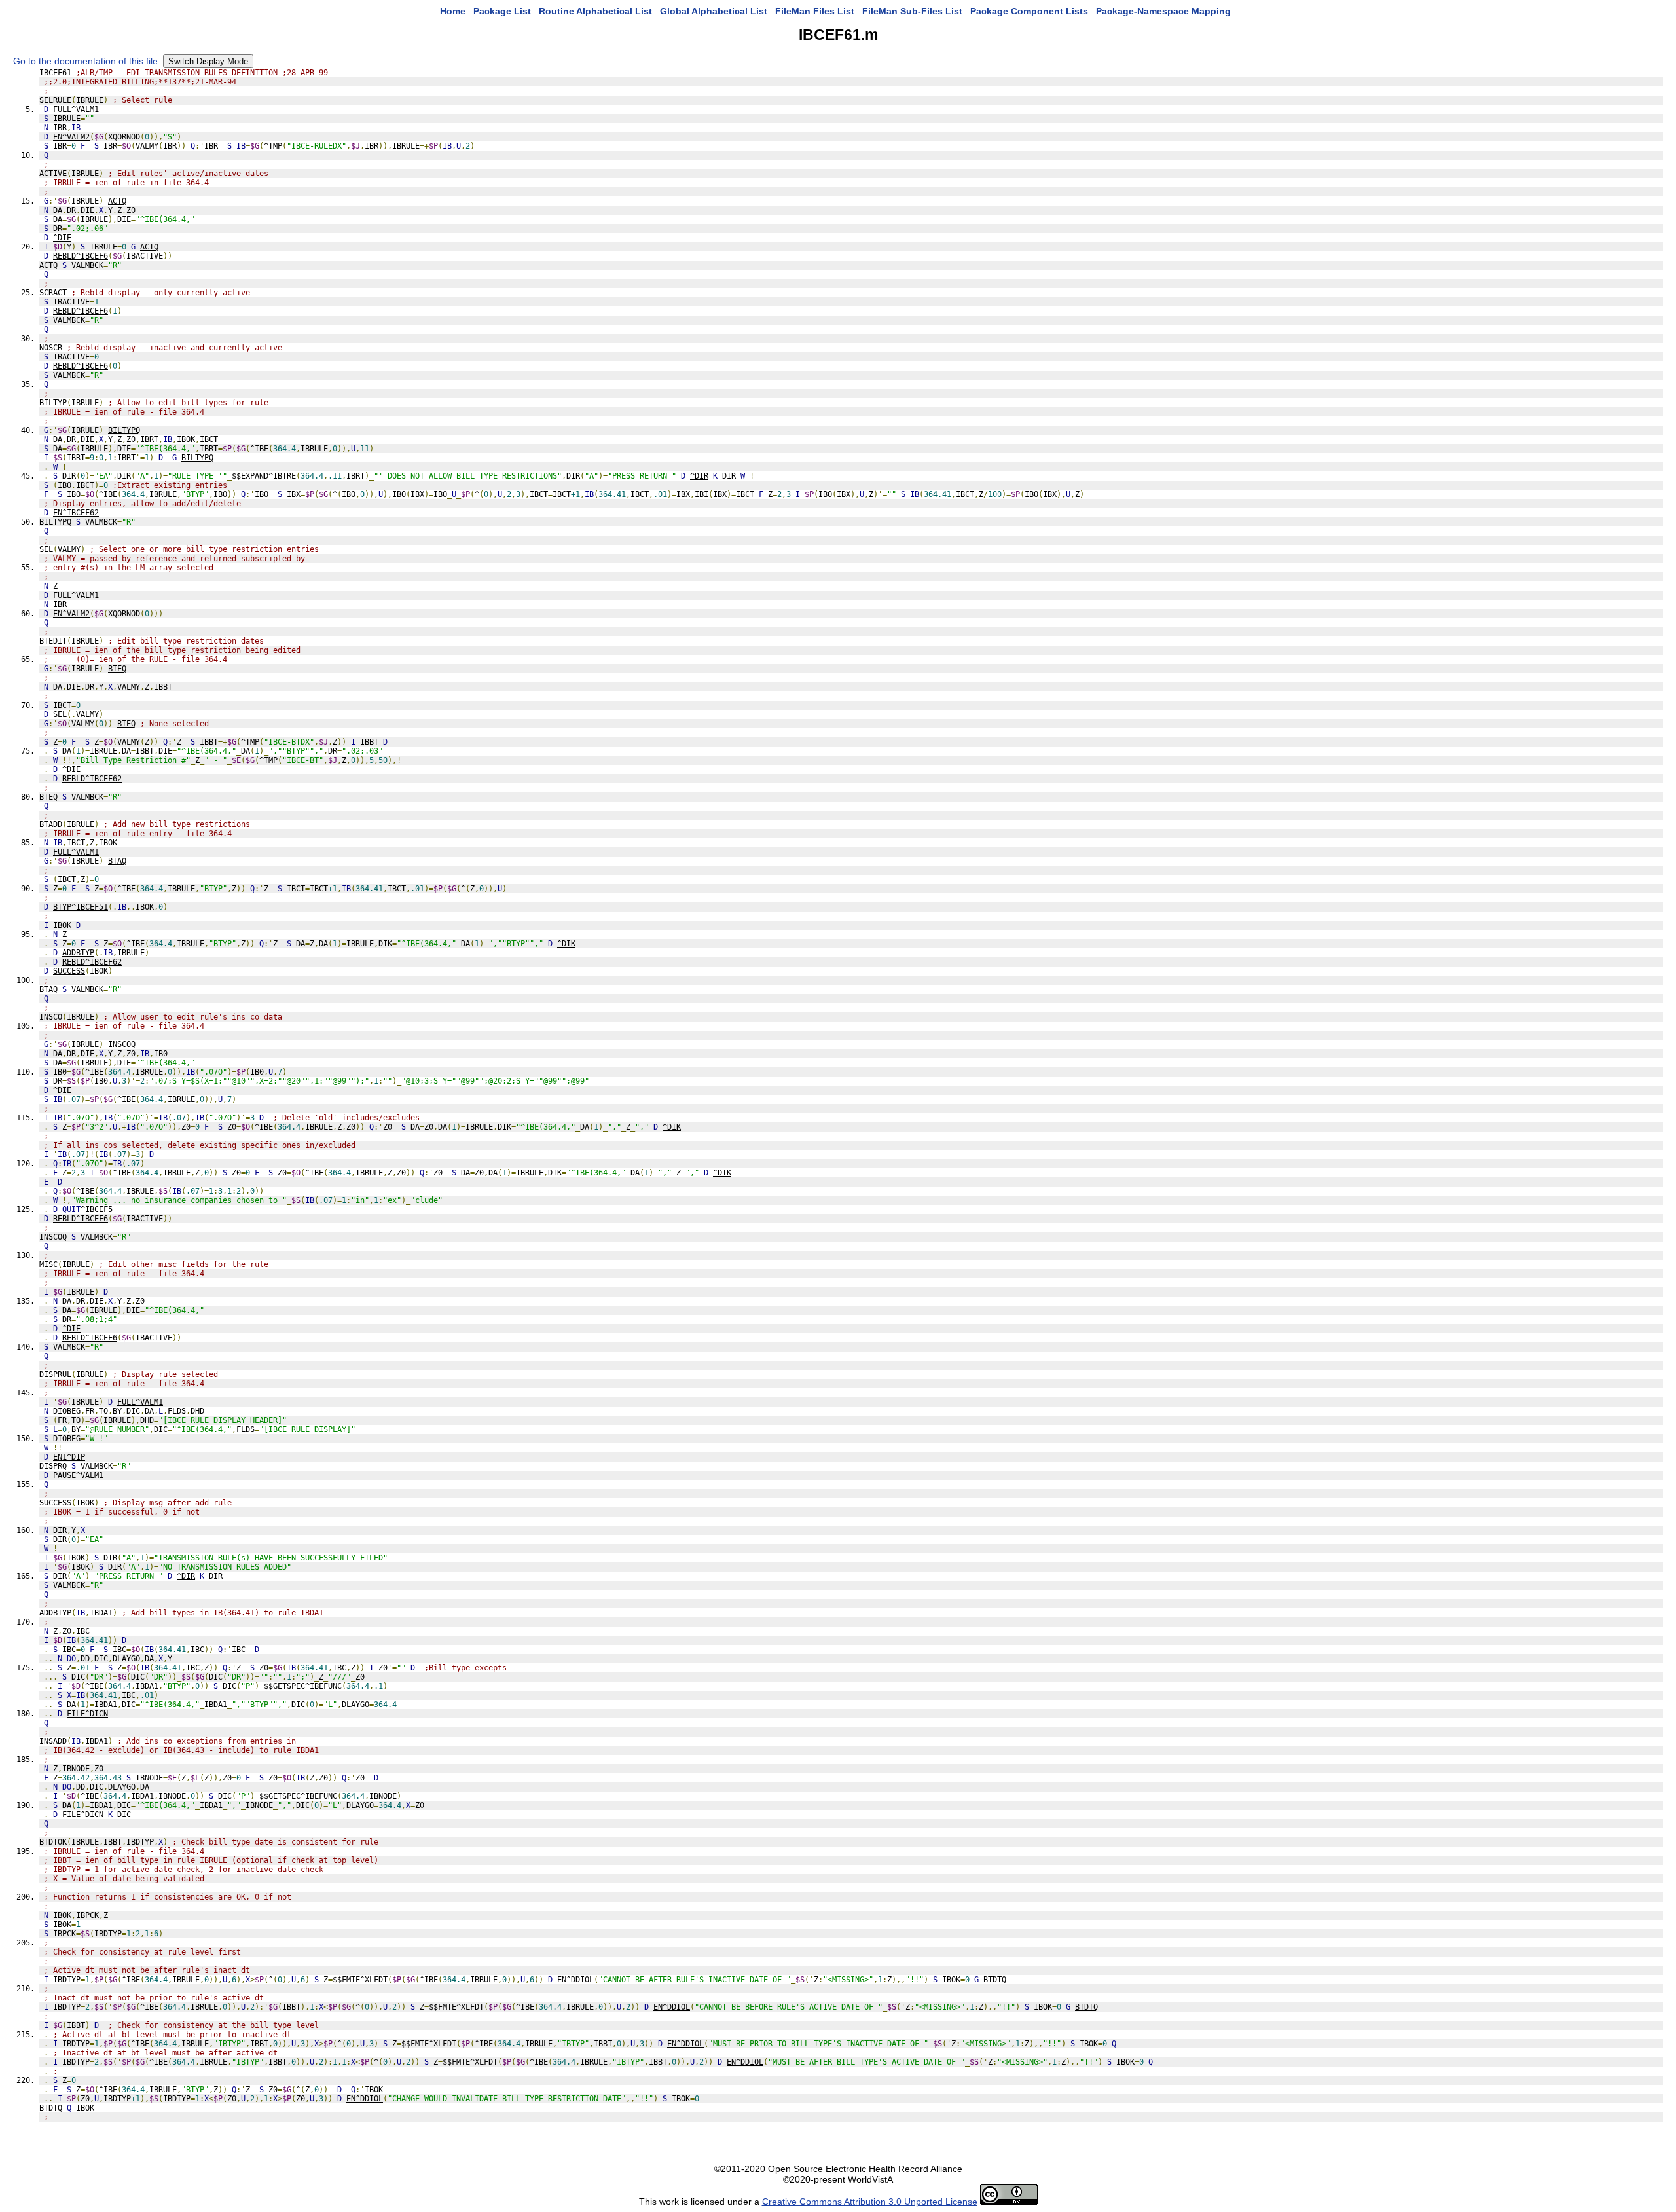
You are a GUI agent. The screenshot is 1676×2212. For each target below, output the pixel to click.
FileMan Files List (815, 11)
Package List (502, 11)
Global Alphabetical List (714, 11)
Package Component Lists (1029, 11)
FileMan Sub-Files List (912, 11)
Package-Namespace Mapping (1163, 11)
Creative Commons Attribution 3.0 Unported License (870, 2202)
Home (453, 11)
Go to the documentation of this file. (87, 61)
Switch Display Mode (208, 61)
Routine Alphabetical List (595, 11)
